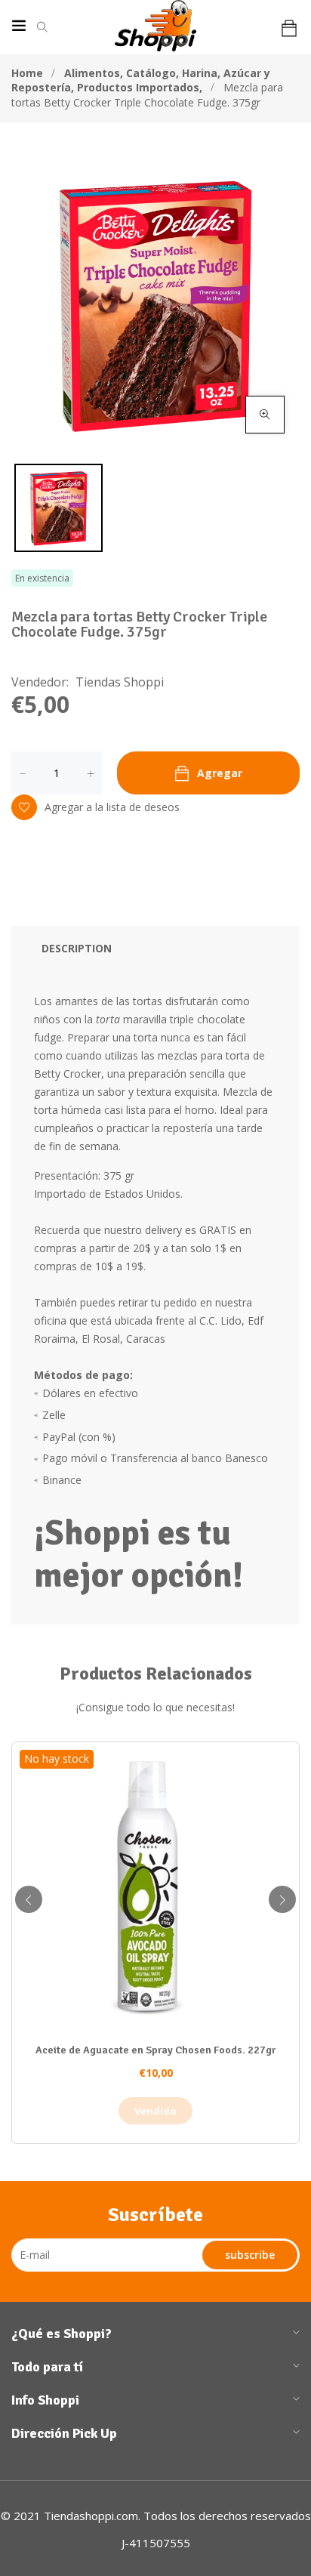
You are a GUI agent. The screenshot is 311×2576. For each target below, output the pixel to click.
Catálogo (152, 73)
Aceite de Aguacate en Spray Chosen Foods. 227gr (155, 2050)
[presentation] (29, 1899)
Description (77, 948)
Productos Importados (140, 87)
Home (27, 73)
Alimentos (94, 73)
